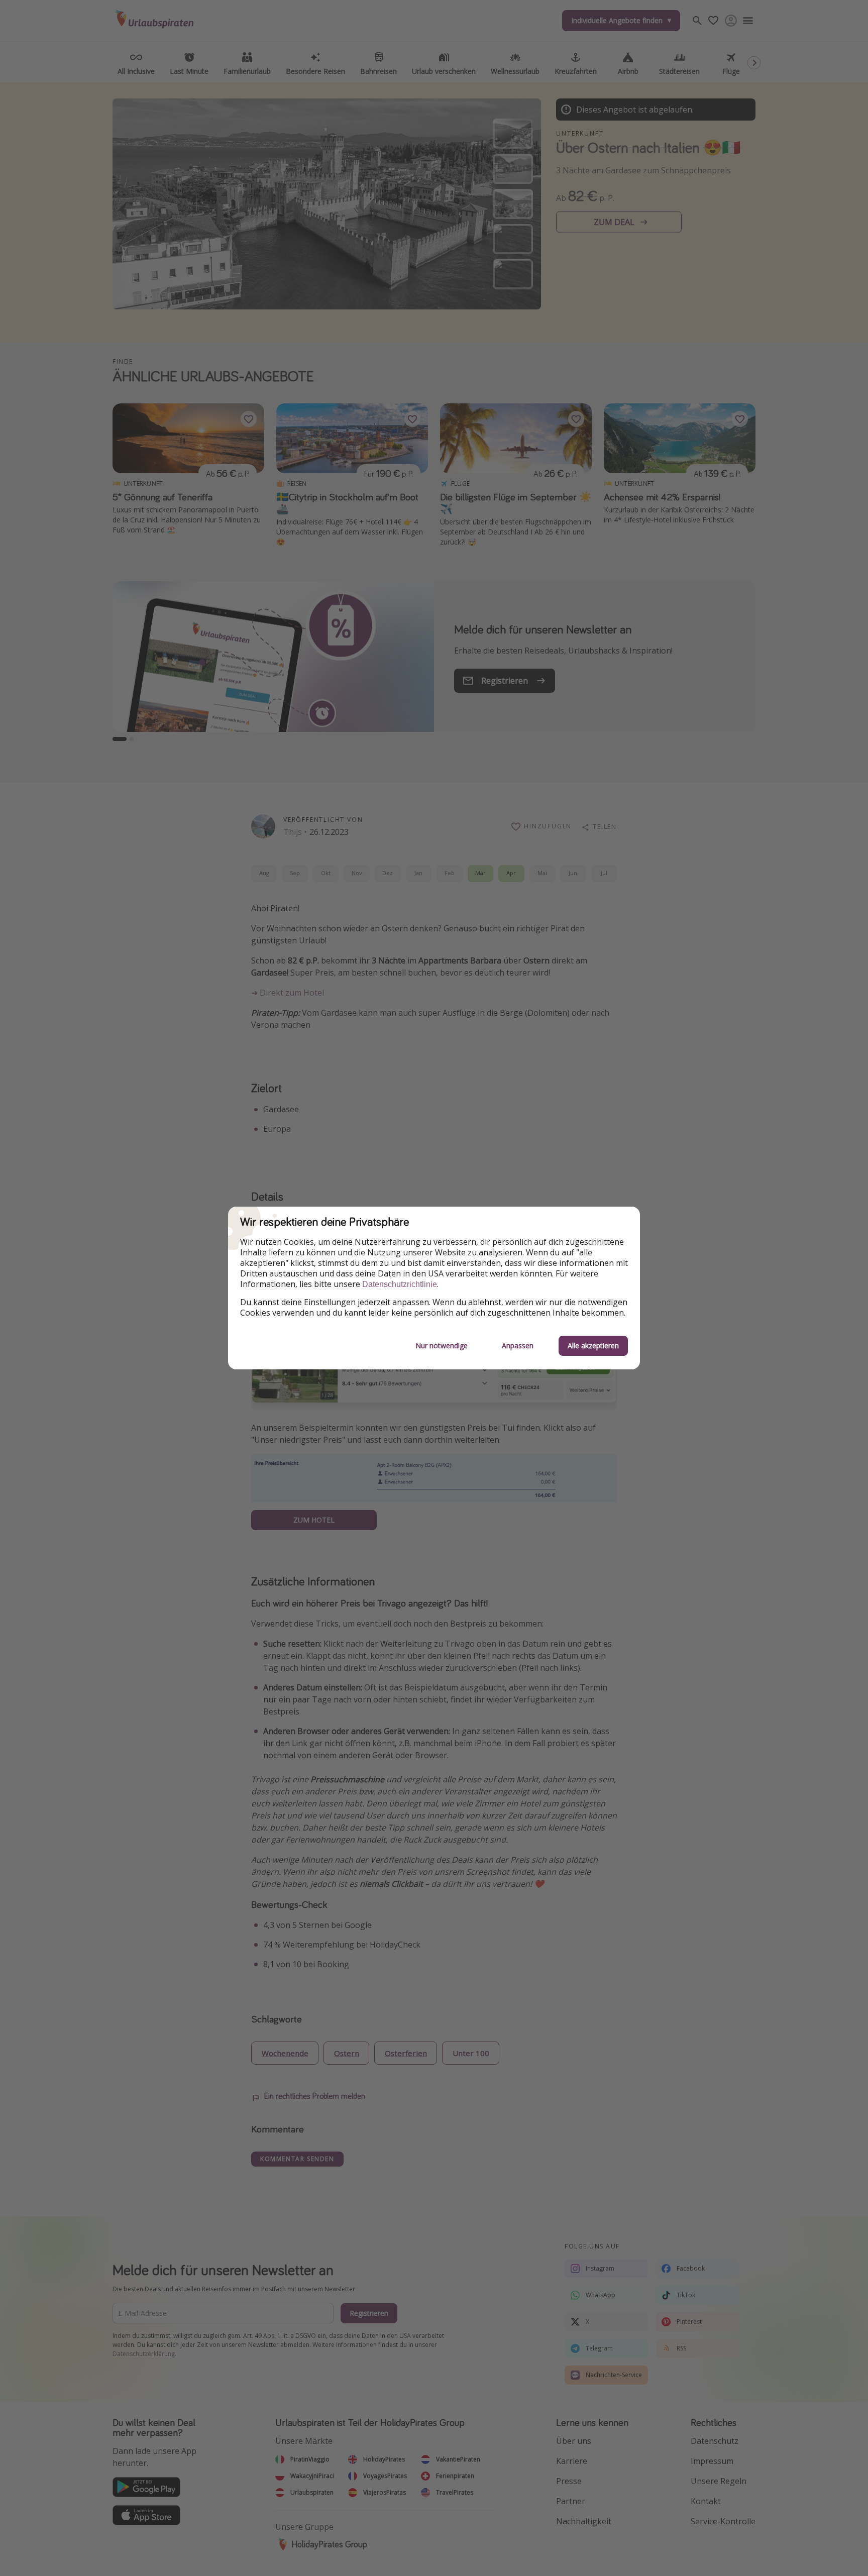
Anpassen (518, 1346)
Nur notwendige (442, 1346)
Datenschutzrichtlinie (400, 1284)
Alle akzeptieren (593, 1346)
